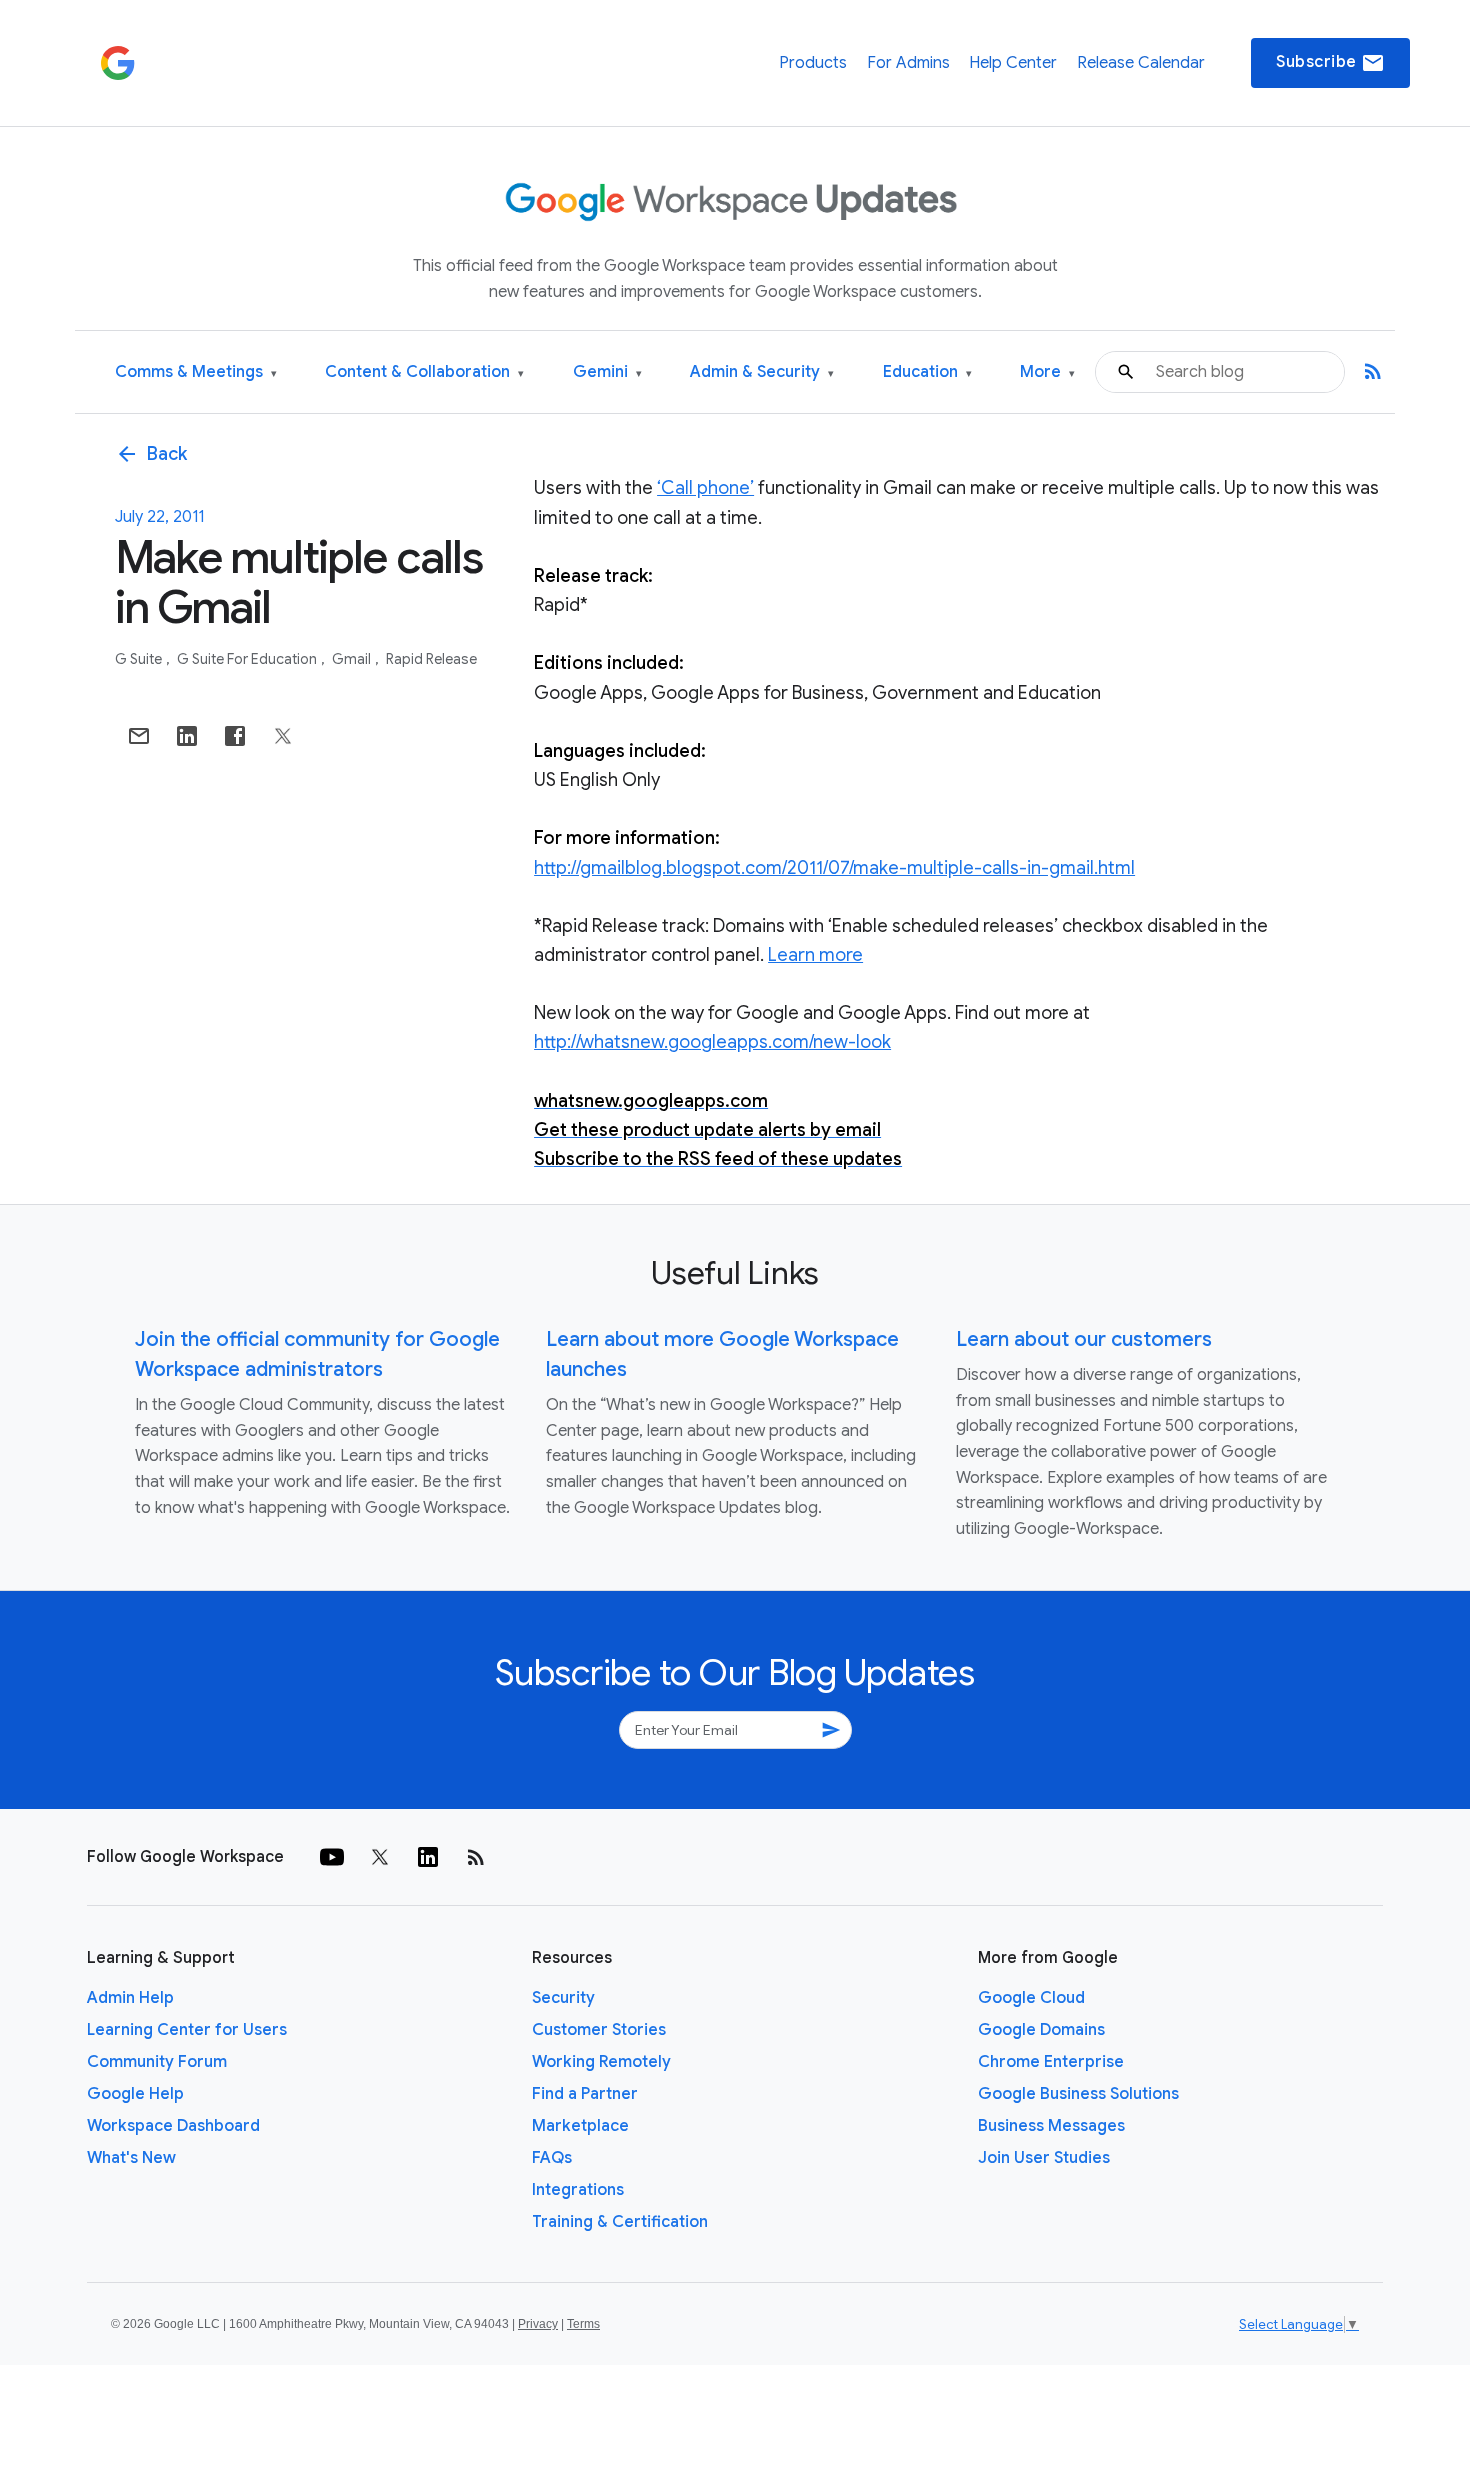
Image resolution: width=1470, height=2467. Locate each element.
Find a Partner (585, 2094)
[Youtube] (332, 1857)
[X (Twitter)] (380, 1857)
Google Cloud (1031, 1998)
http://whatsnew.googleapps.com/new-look (712, 1042)
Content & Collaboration (424, 372)
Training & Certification (620, 2222)
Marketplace (580, 2126)
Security (563, 1998)
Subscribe (1330, 63)
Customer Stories (599, 2030)
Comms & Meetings (196, 372)
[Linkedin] (428, 1857)
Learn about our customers (1084, 1339)
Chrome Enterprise (1051, 2062)
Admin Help (130, 1998)
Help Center (1013, 63)
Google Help (135, 2094)
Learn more (815, 955)
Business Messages (1051, 2126)
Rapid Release (431, 659)
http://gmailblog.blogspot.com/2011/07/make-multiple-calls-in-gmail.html (834, 868)
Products (813, 63)
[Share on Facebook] (235, 736)
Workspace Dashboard (173, 2126)
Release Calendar (1141, 63)
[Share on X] (283, 736)
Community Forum (157, 2062)
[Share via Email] (139, 736)
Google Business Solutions (1078, 2094)
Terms (583, 2324)
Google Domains (1041, 2030)
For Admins (908, 63)
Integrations (578, 2190)
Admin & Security (762, 372)
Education (927, 372)
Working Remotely (601, 2062)
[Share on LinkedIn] (187, 736)
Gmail (353, 659)
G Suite (140, 659)
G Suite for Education (248, 659)
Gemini (607, 372)
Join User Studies (1044, 2158)
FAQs (552, 2158)
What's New (131, 2158)
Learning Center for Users (187, 2030)
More (1047, 372)
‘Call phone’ (705, 488)
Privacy (538, 2324)
